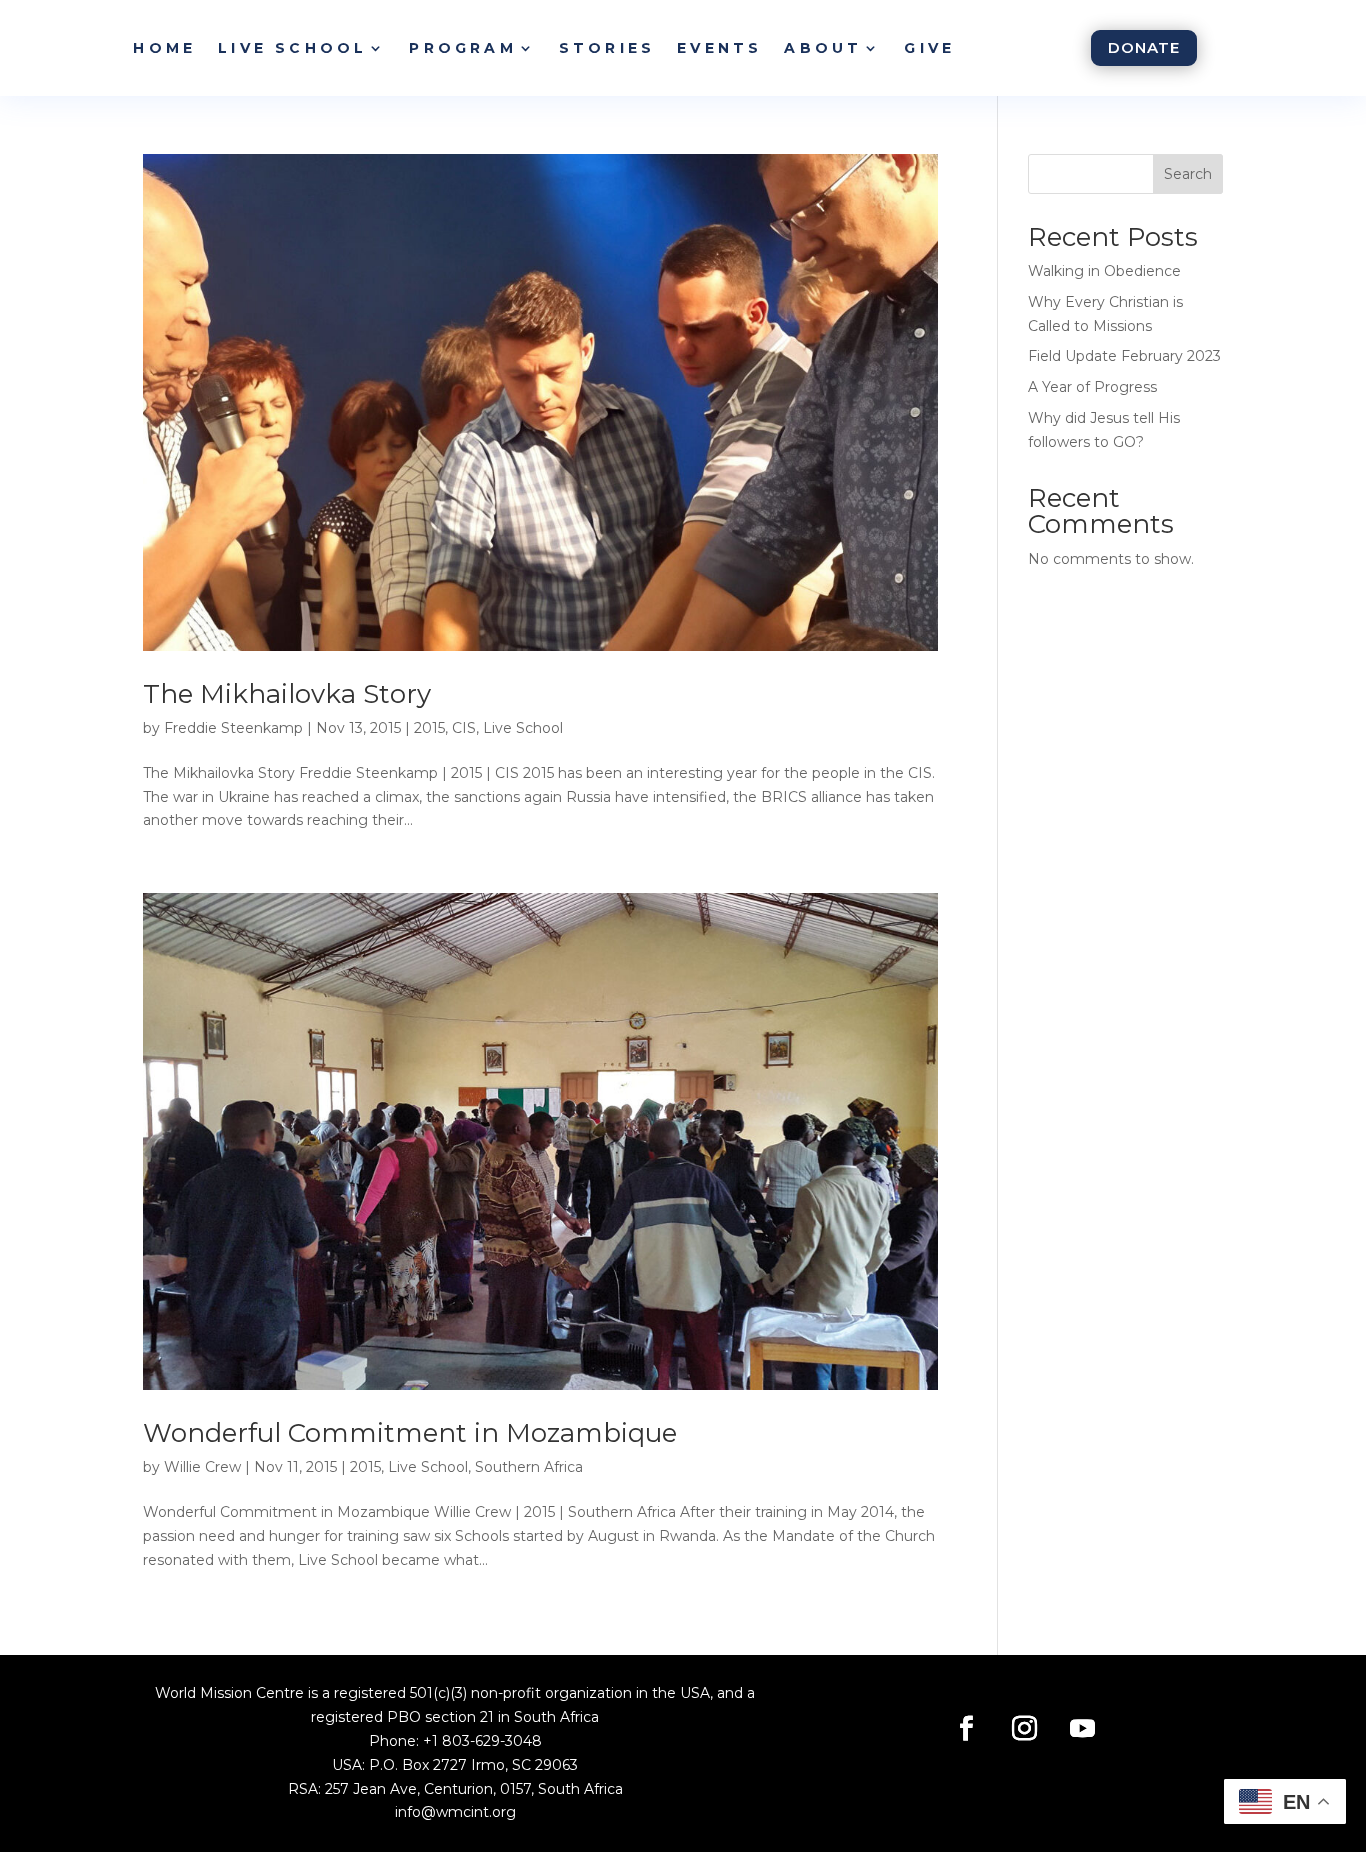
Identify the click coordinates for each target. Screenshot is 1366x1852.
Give (929, 48)
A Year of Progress (1092, 387)
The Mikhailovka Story (287, 694)
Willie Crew (202, 1467)
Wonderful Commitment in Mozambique (410, 1433)
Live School (292, 48)
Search (1188, 174)
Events (719, 48)
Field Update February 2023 (1124, 356)
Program (462, 48)
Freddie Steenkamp (233, 728)
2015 (429, 728)
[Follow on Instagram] (1025, 1729)
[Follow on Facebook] (967, 1729)
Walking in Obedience (1104, 271)
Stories (607, 48)
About (823, 48)
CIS (464, 728)
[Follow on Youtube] (1083, 1729)
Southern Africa (529, 1467)
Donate (1144, 47)
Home (164, 48)
